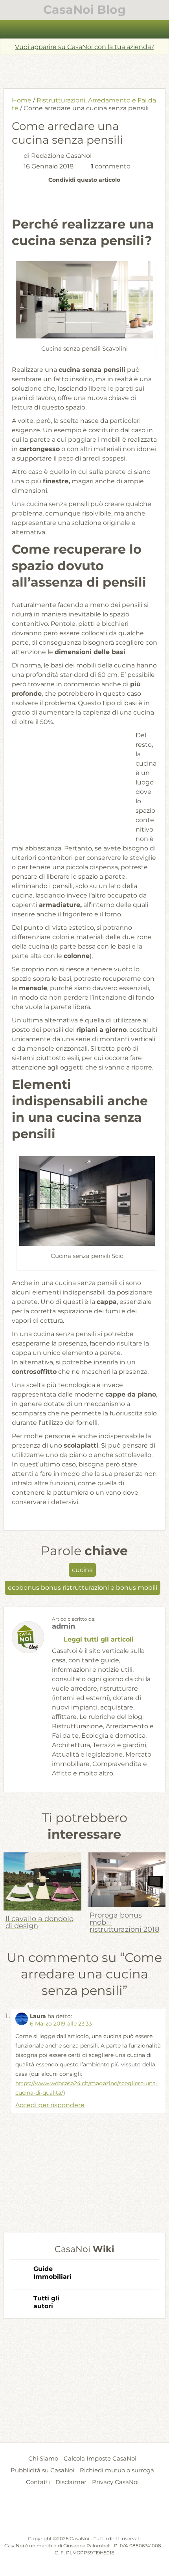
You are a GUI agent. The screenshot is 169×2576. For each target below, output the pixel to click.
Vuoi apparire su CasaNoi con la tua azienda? (84, 47)
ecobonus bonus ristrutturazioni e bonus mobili (83, 1588)
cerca (159, 29)
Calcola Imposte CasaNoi (100, 2458)
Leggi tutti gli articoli (99, 1639)
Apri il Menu (85, 29)
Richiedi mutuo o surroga (117, 2470)
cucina (82, 1570)
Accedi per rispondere (50, 2105)
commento (111, 166)
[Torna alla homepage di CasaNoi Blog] (85, 2516)
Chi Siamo (43, 2458)
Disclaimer (71, 2482)
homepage (11, 29)
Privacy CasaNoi (115, 2482)
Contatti (38, 2482)
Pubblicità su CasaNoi (42, 2470)
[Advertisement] (86, 69)
